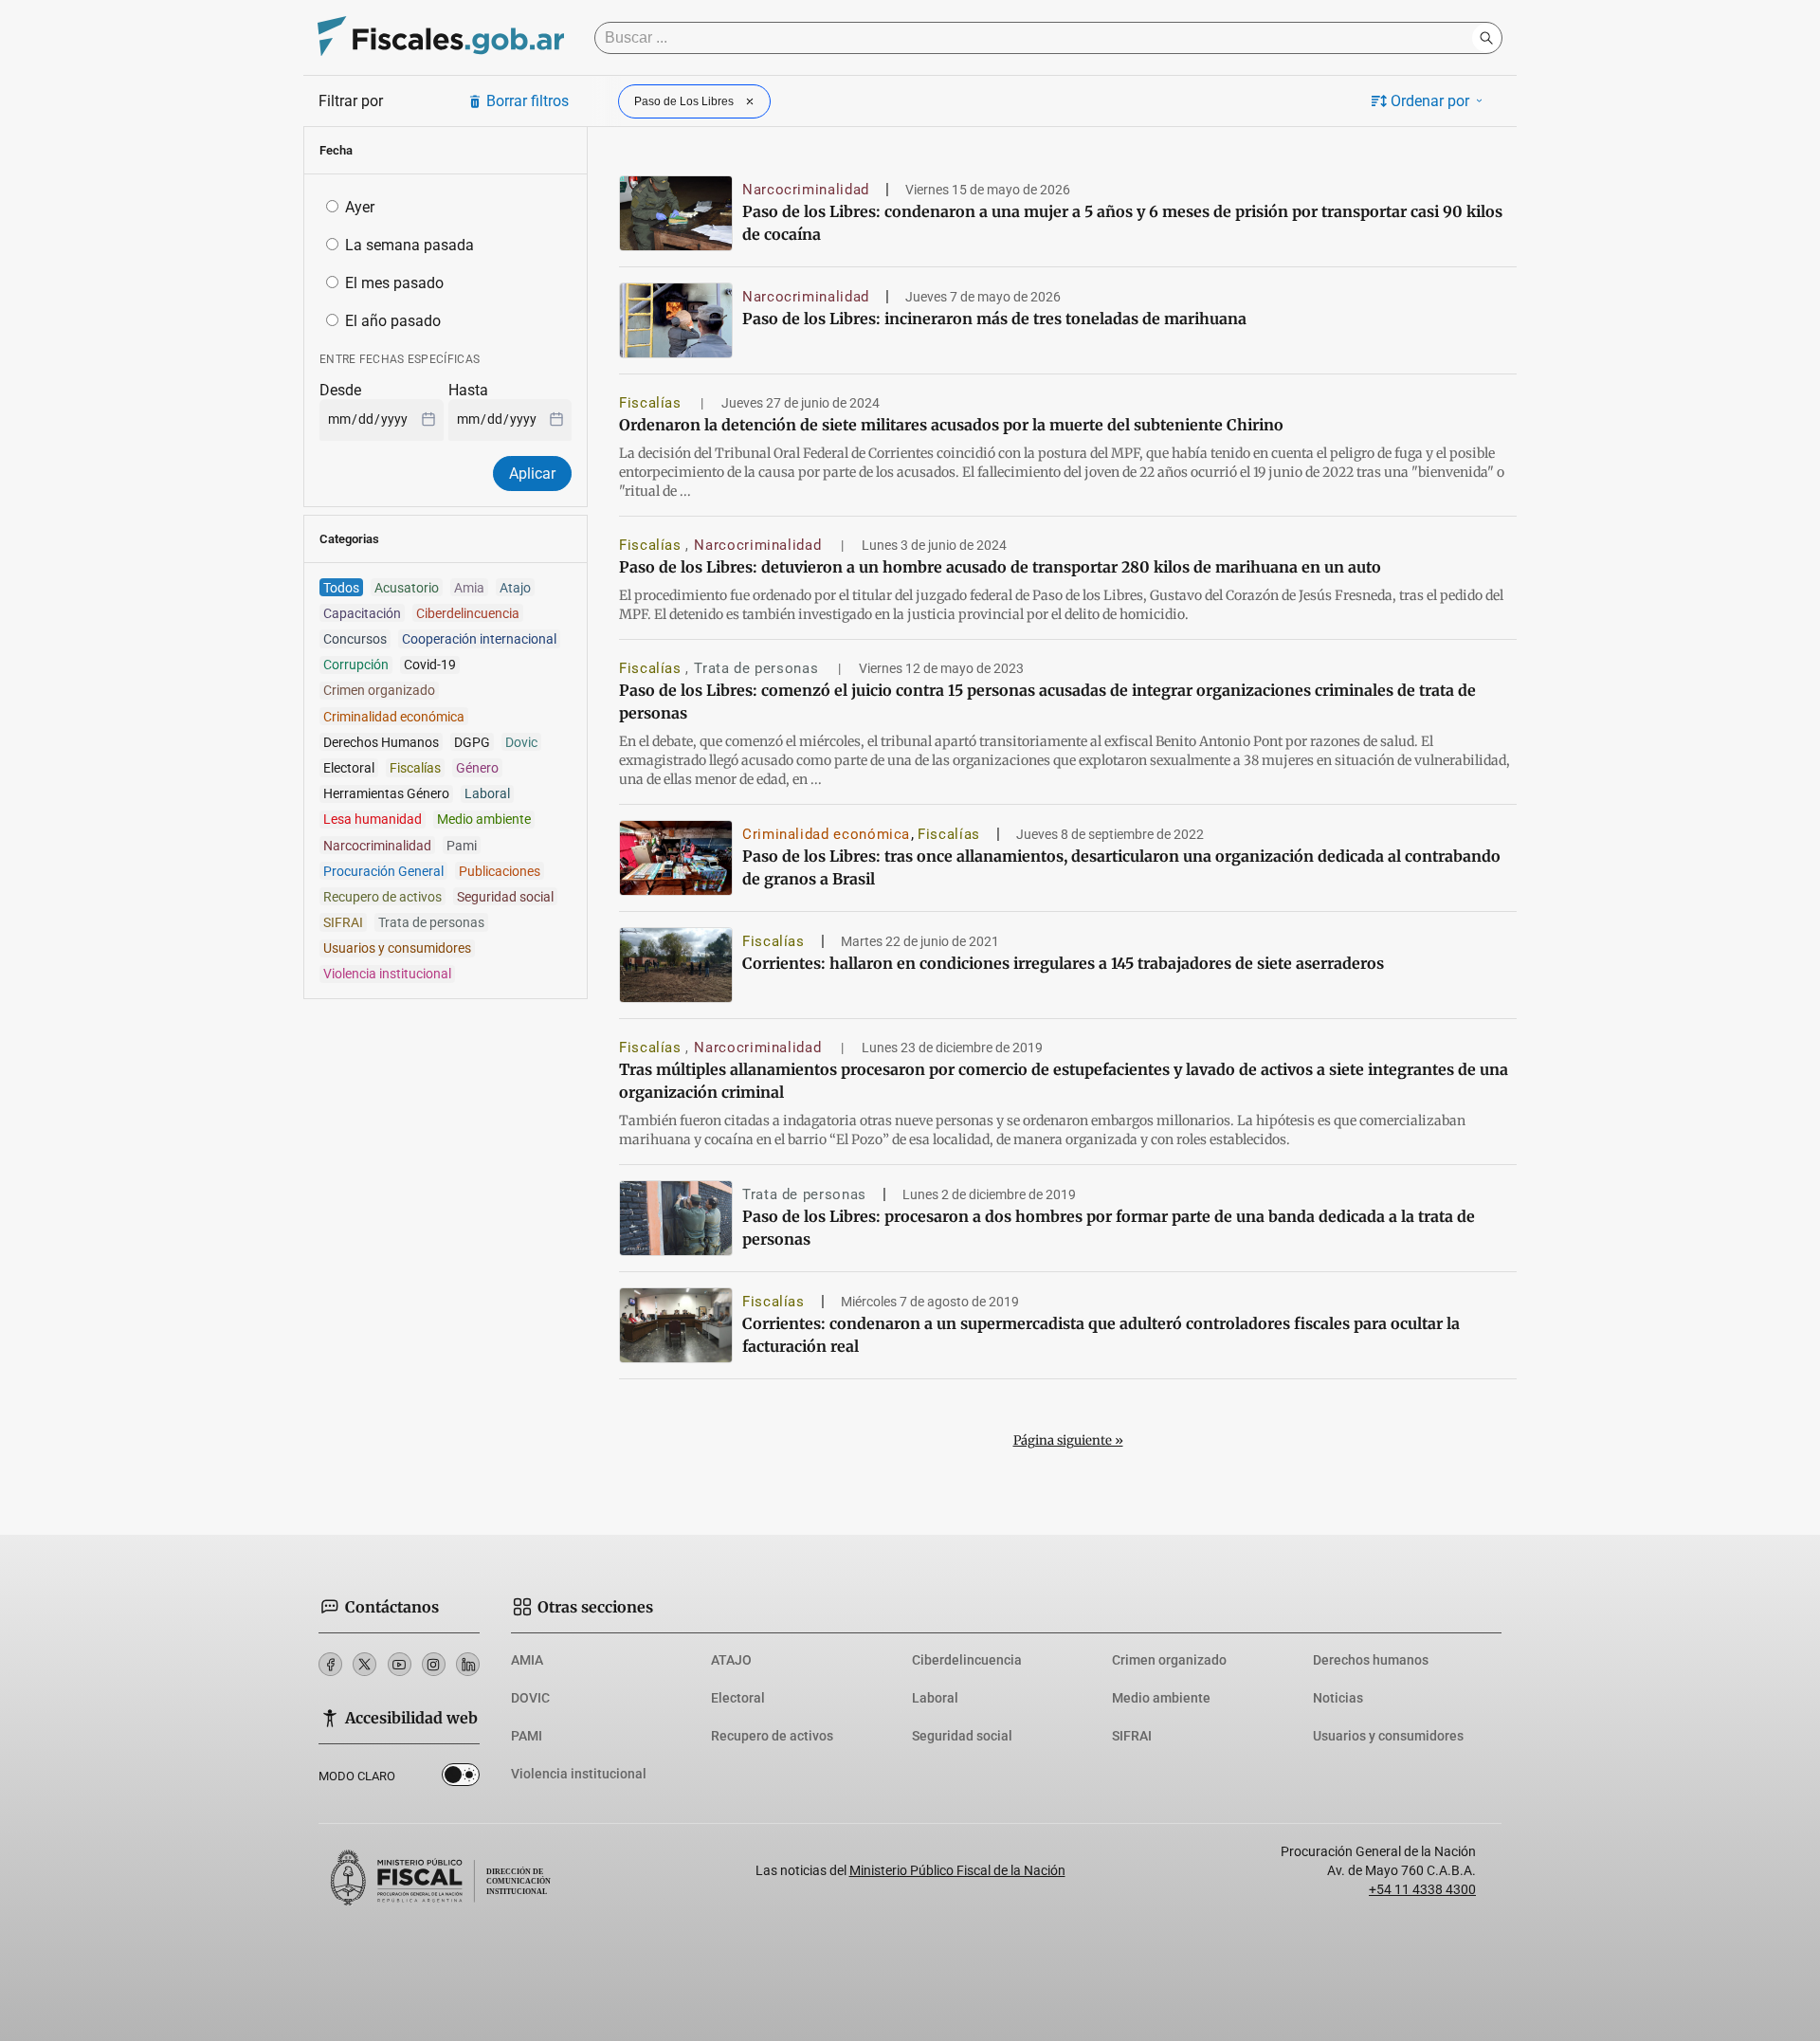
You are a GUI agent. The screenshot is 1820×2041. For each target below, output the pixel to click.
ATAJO (731, 1660)
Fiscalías (652, 403)
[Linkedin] (468, 1664)
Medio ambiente (1161, 1698)
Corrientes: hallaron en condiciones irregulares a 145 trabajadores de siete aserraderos (1063, 963)
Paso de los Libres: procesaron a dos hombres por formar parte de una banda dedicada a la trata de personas (1109, 1228)
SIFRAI (1132, 1736)
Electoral (738, 1698)
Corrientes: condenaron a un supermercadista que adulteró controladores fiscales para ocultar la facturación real (1101, 1335)
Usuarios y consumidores (1388, 1736)
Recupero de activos (772, 1736)
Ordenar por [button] (1430, 101)
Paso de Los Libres (684, 101)
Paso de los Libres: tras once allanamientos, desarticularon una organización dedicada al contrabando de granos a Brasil (1121, 867)
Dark (461, 1778)
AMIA (527, 1660)
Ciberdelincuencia (967, 1660)
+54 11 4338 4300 (1422, 1889)
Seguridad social (962, 1736)
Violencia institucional (579, 1774)
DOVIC (530, 1698)
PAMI (527, 1736)
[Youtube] (400, 1664)
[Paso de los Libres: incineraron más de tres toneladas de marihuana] (676, 320)
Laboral (935, 1698)
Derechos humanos (1371, 1660)
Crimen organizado (1169, 1660)
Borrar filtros (528, 101)
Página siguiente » (1068, 1440)
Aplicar (532, 474)
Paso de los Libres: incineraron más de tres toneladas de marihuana (994, 319)
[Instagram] (434, 1664)
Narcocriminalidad (806, 190)
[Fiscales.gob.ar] (441, 38)
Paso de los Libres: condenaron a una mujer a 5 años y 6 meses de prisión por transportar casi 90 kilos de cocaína (1122, 223)
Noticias (1338, 1698)
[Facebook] (330, 1664)
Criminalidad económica (826, 834)
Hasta (468, 390)
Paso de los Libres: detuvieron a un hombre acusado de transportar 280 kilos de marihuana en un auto (1000, 567)
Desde (340, 390)
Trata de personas (758, 668)
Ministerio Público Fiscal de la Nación (957, 1870)
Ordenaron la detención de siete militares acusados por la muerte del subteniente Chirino (951, 425)
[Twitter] (364, 1664)
